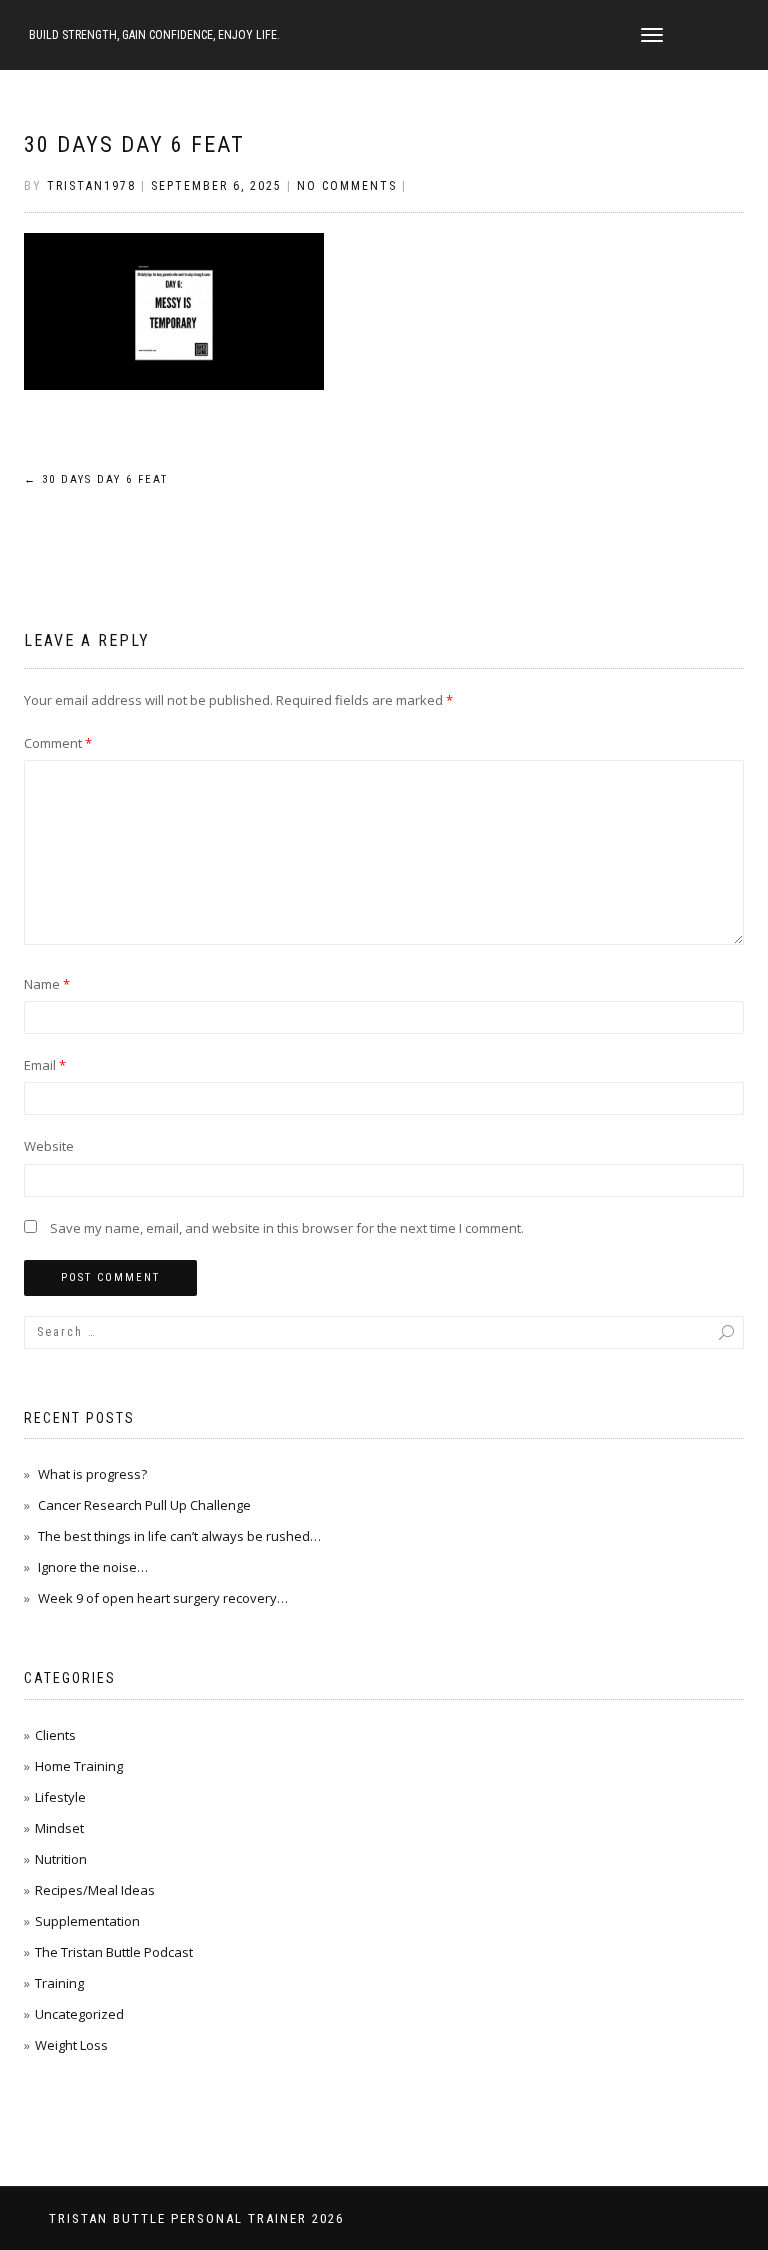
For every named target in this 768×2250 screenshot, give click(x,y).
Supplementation (87, 1921)
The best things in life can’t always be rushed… (179, 1536)
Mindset (59, 1828)
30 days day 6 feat (134, 144)
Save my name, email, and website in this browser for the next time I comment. (287, 1228)
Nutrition (61, 1859)
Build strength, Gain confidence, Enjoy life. (154, 35)
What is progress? (92, 1474)
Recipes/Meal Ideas (95, 1890)
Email (45, 1065)
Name (47, 984)
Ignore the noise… (93, 1567)
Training (59, 1983)
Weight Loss (71, 2045)
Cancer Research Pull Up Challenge (144, 1505)
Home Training (79, 1766)
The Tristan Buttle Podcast (114, 1952)
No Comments (347, 186)
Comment (58, 743)
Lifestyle (60, 1797)
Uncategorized (79, 2014)
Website (49, 1146)
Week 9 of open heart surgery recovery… (163, 1598)
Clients (55, 1735)
